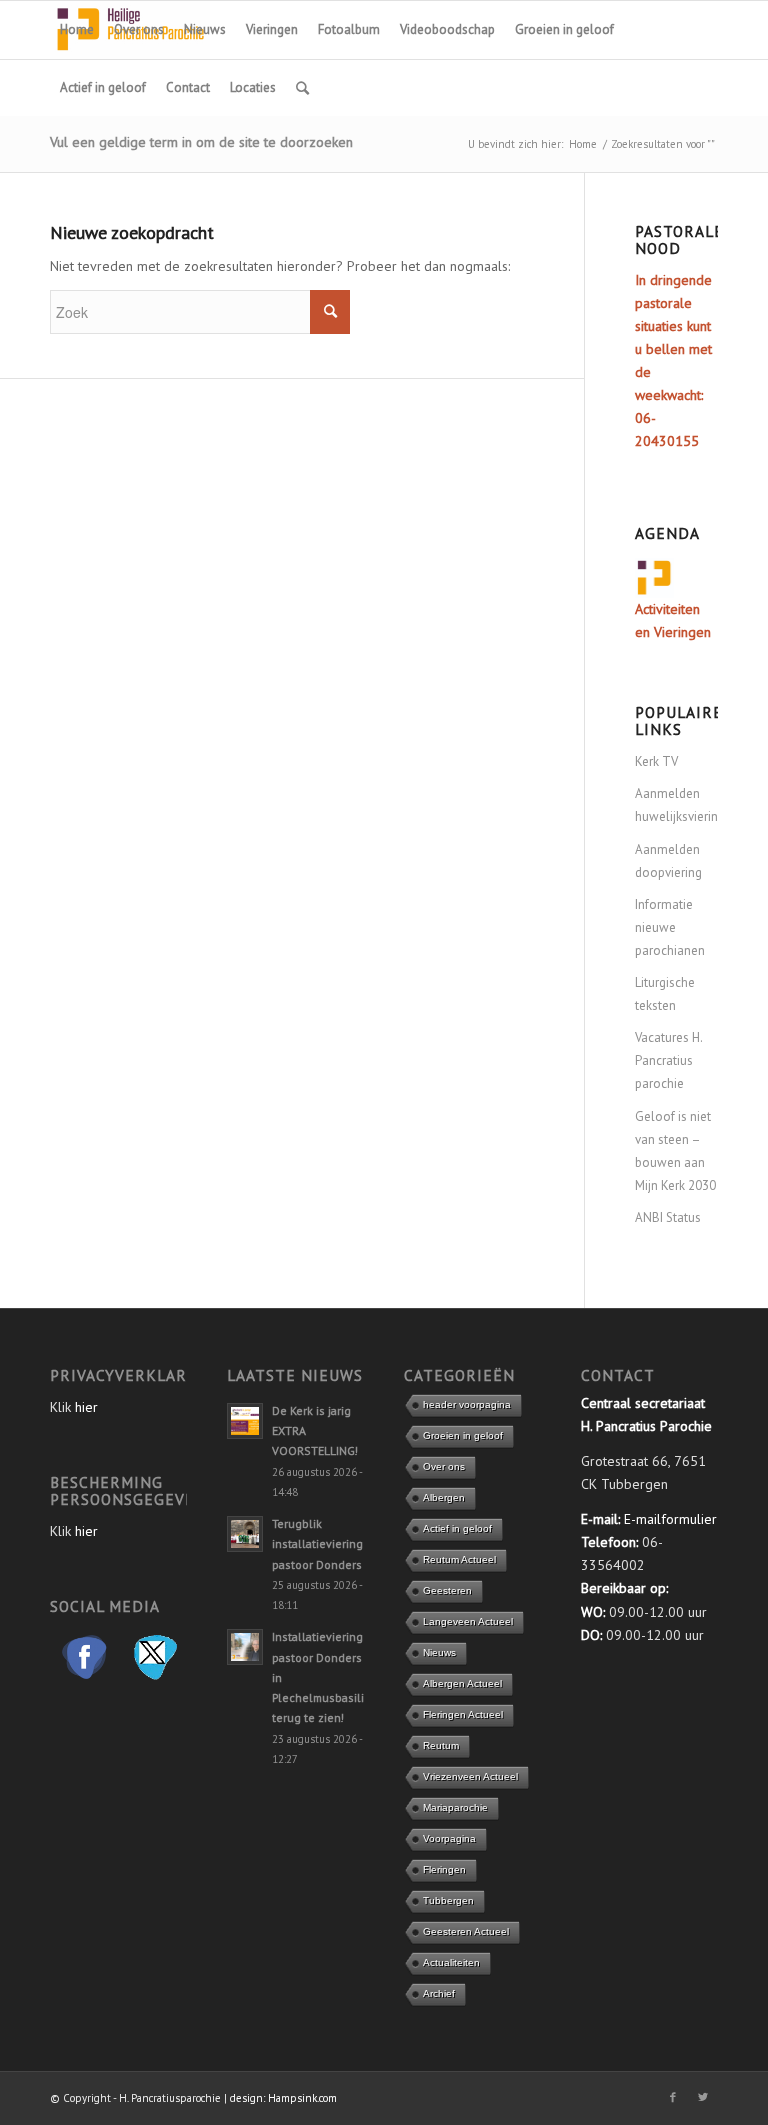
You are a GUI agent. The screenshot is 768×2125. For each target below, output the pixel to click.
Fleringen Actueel (463, 1714)
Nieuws (439, 1652)
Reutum (441, 1745)
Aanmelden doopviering (668, 861)
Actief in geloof (457, 1528)
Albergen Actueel (462, 1683)
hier (86, 1407)
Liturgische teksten (665, 994)
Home (583, 144)
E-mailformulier (670, 1519)
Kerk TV (656, 761)
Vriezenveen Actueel (470, 1776)
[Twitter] (703, 2097)
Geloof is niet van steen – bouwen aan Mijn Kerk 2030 (675, 1151)
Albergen (444, 1497)
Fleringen (444, 1869)
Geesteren (447, 1590)
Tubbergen (448, 1900)
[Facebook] (673, 2097)
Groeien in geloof (463, 1435)
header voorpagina (467, 1404)
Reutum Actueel (459, 1559)
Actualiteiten (451, 1962)
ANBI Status (668, 1217)
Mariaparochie (455, 1807)
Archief (439, 1993)
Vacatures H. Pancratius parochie (668, 1060)
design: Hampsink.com (283, 2098)
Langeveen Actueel (468, 1621)
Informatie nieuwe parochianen (670, 927)
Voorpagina (449, 1838)
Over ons (444, 1466)
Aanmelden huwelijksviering (676, 805)
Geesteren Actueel (466, 1931)
